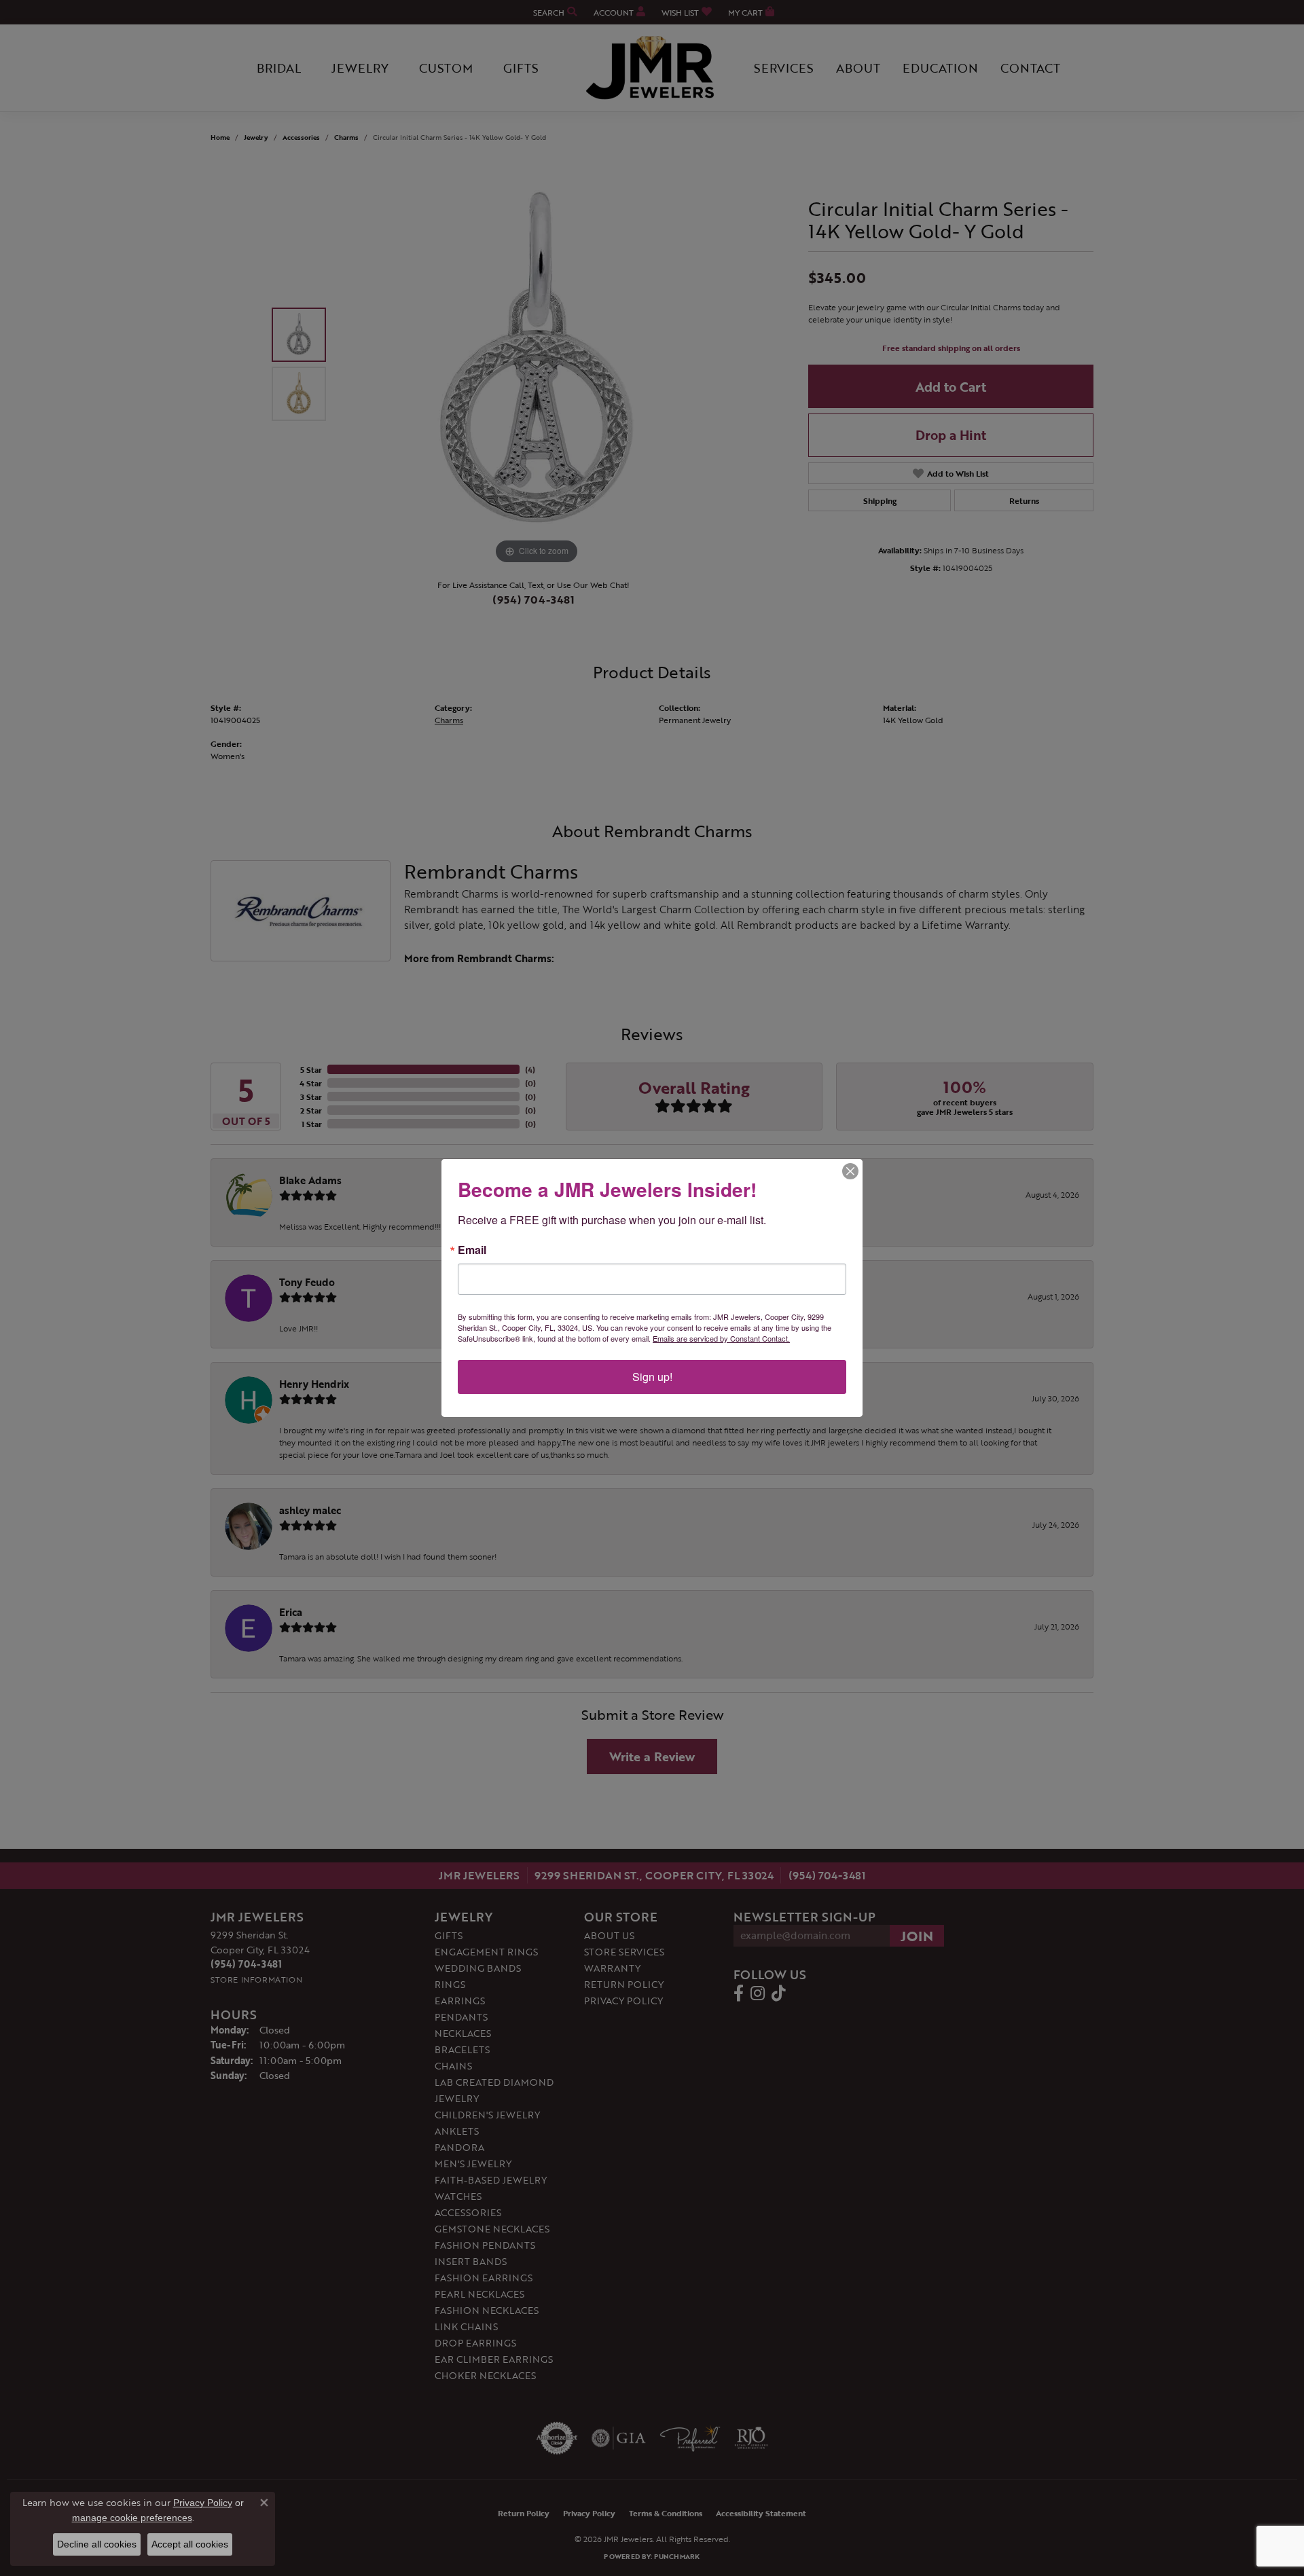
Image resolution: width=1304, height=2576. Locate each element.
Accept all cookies (190, 2544)
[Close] (850, 1171)
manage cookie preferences (132, 2518)
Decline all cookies (97, 2544)
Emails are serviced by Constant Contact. (721, 1338)
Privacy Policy (203, 2503)
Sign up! (652, 1377)
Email (472, 1250)
